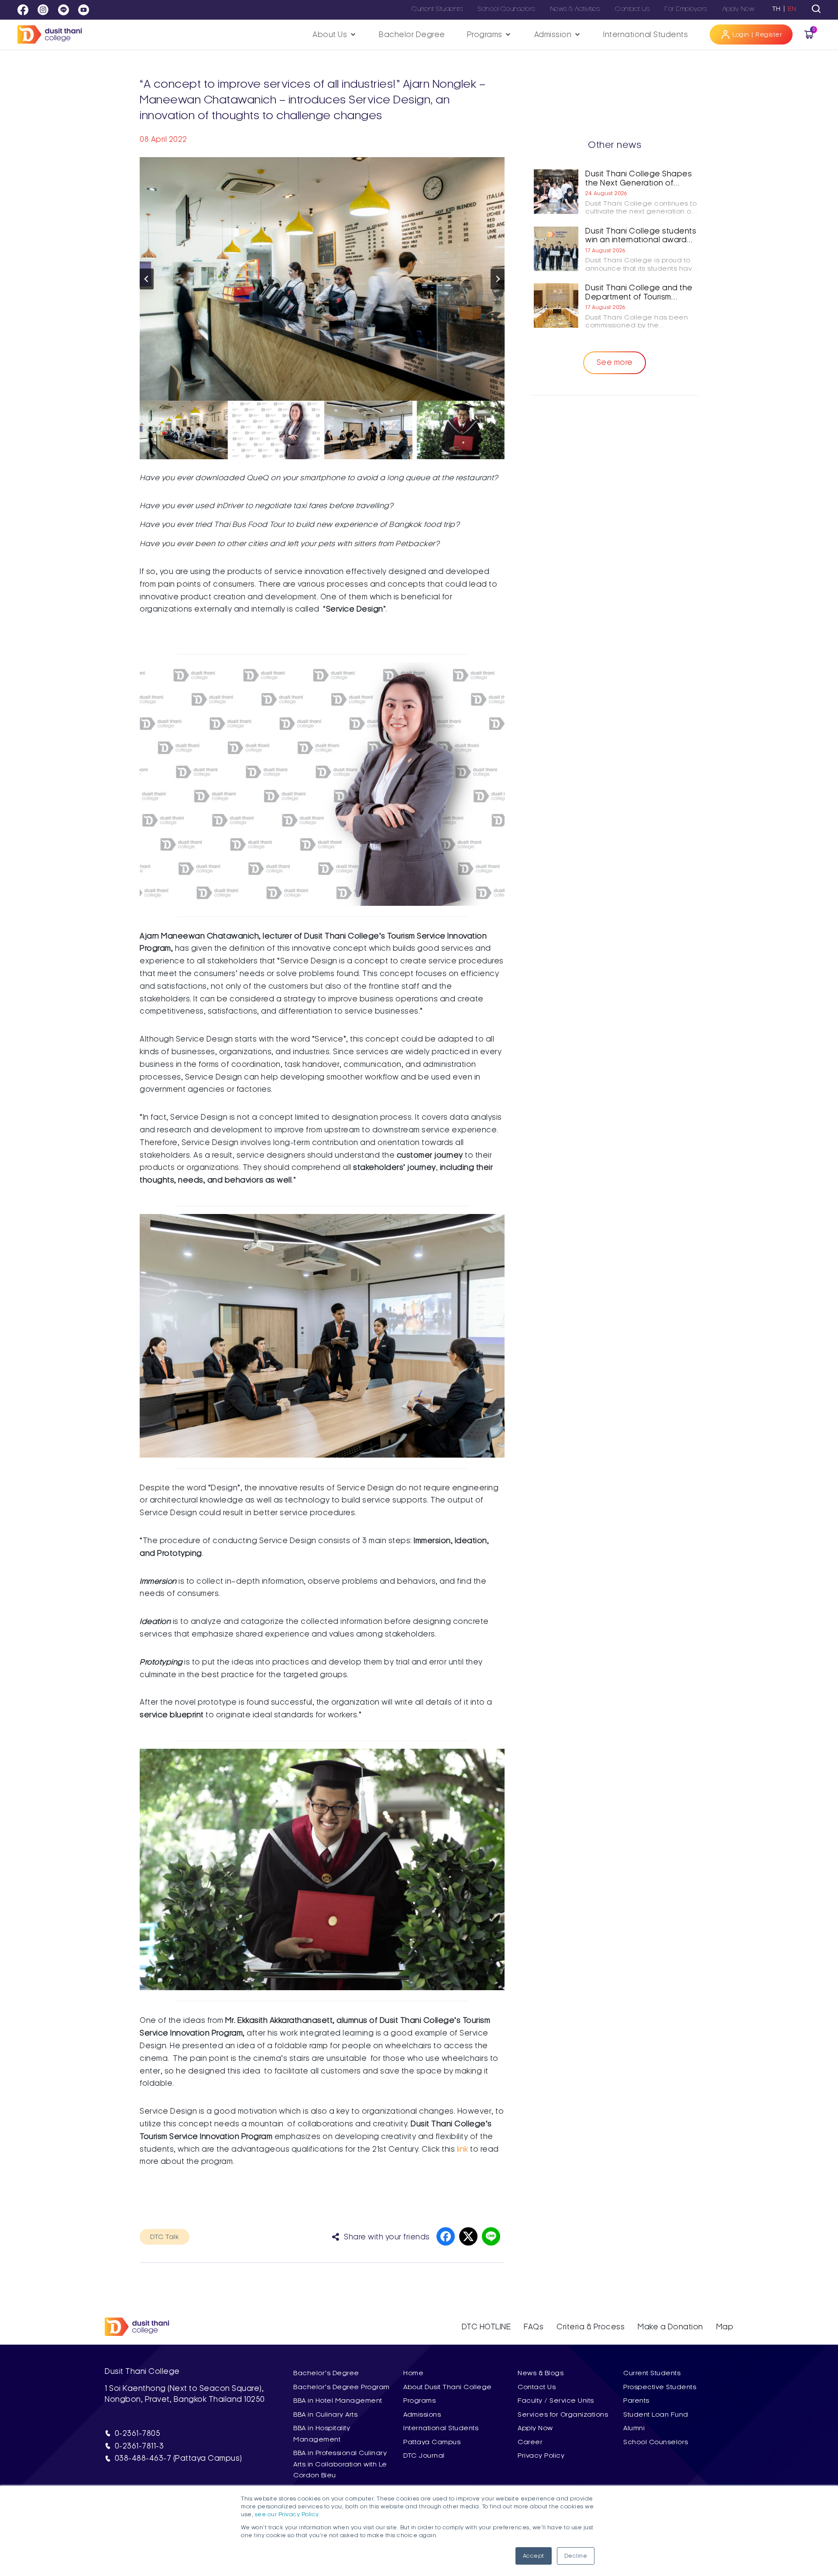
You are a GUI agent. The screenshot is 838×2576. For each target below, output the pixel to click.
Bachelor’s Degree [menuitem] (326, 2373)
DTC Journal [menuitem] (424, 2456)
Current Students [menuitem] (652, 2373)
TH (776, 9)
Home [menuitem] (413, 2373)
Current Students (437, 9)
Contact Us (632, 9)
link (463, 2149)
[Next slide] (498, 279)
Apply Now (738, 9)
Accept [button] (534, 2556)
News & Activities (575, 9)
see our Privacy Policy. (288, 2514)
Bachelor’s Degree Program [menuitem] (342, 2387)
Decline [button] (576, 2556)
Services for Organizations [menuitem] (563, 2414)
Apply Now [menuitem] (535, 2428)
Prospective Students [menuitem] (660, 2387)
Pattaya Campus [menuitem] (432, 2442)
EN (792, 9)
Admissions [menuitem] (422, 2414)
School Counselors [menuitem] (656, 2442)
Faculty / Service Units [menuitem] (556, 2401)
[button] (335, 35)
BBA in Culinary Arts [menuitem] (325, 2414)
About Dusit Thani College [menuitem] (448, 2387)
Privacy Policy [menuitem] (541, 2456)
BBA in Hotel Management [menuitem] (338, 2401)
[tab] (816, 9)
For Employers (686, 9)
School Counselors (507, 9)
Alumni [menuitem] (634, 2428)
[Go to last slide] (147, 279)
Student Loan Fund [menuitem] (656, 2414)
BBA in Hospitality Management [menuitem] (322, 2433)
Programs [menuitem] (419, 2401)
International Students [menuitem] (441, 2428)
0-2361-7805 (138, 2433)
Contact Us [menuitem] (537, 2387)
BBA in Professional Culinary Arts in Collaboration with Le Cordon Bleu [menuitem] (340, 2464)
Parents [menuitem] (636, 2401)
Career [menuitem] (530, 2442)
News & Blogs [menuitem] (541, 2373)
